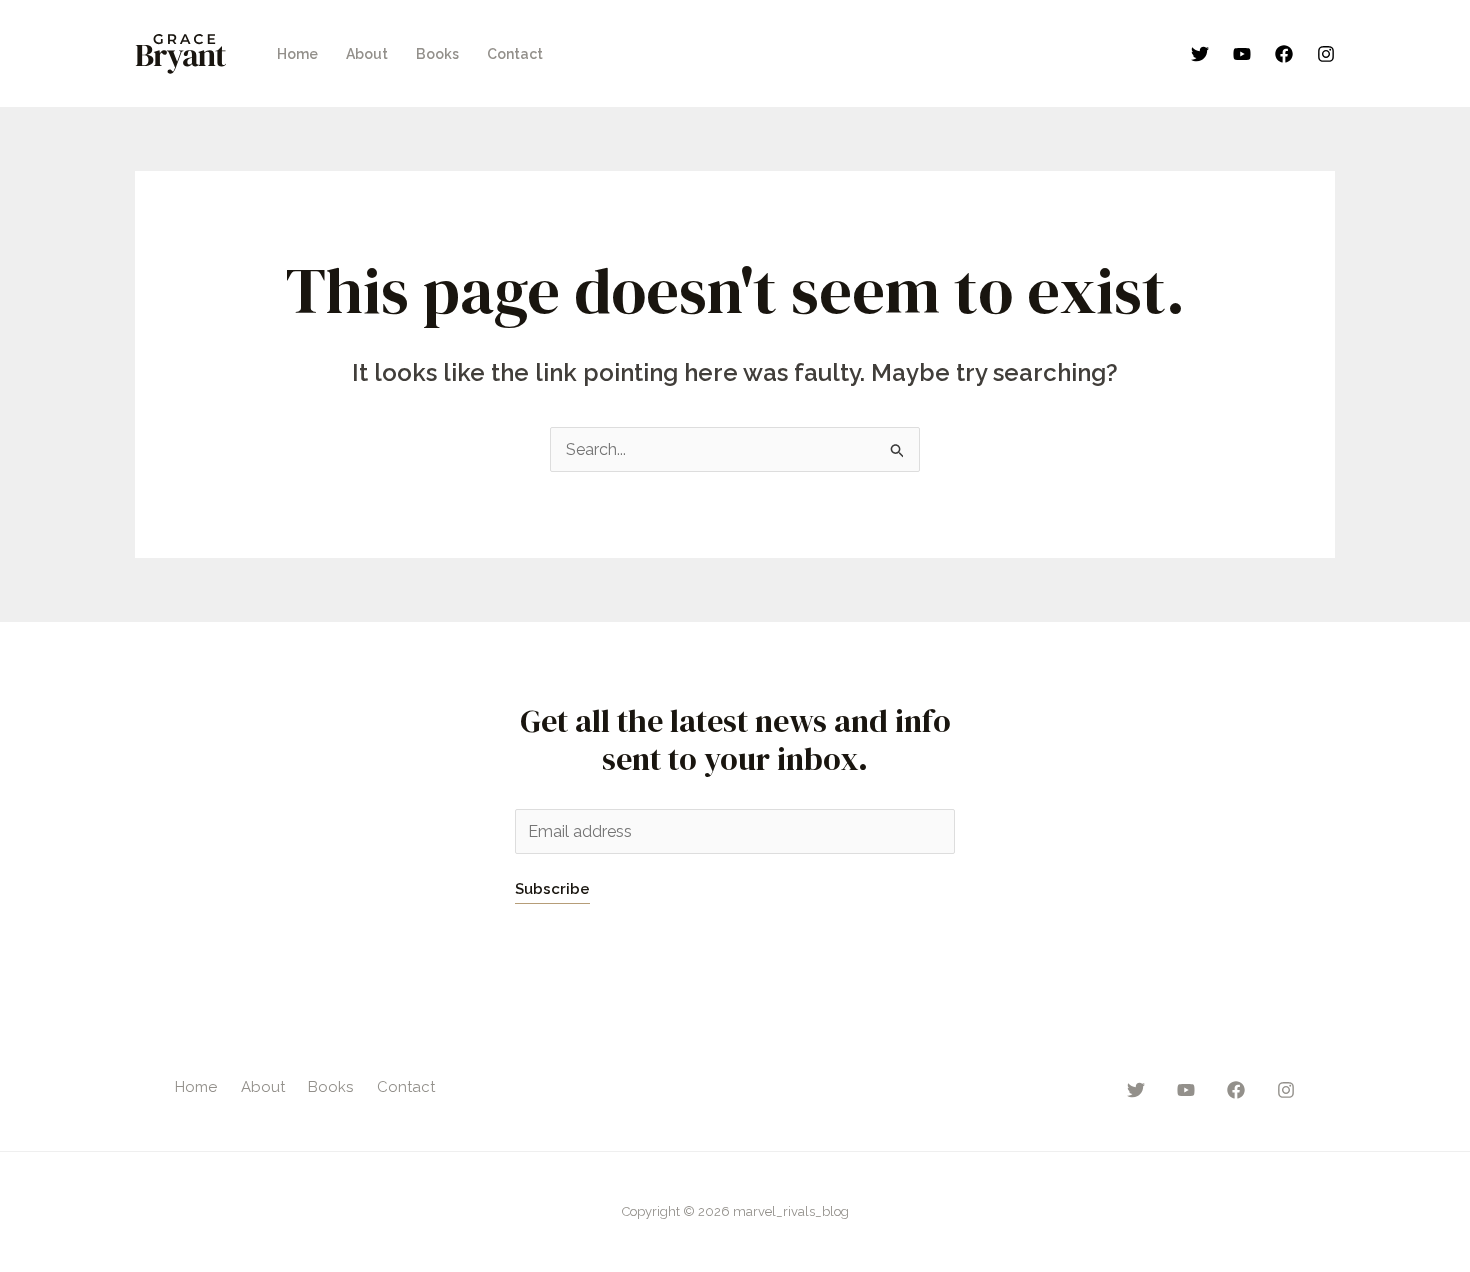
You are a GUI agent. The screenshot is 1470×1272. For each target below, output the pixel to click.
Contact (515, 54)
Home (297, 54)
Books (437, 54)
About (367, 54)
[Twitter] (1200, 54)
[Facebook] (1284, 54)
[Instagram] (1326, 54)
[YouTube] (1242, 54)
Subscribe (552, 889)
